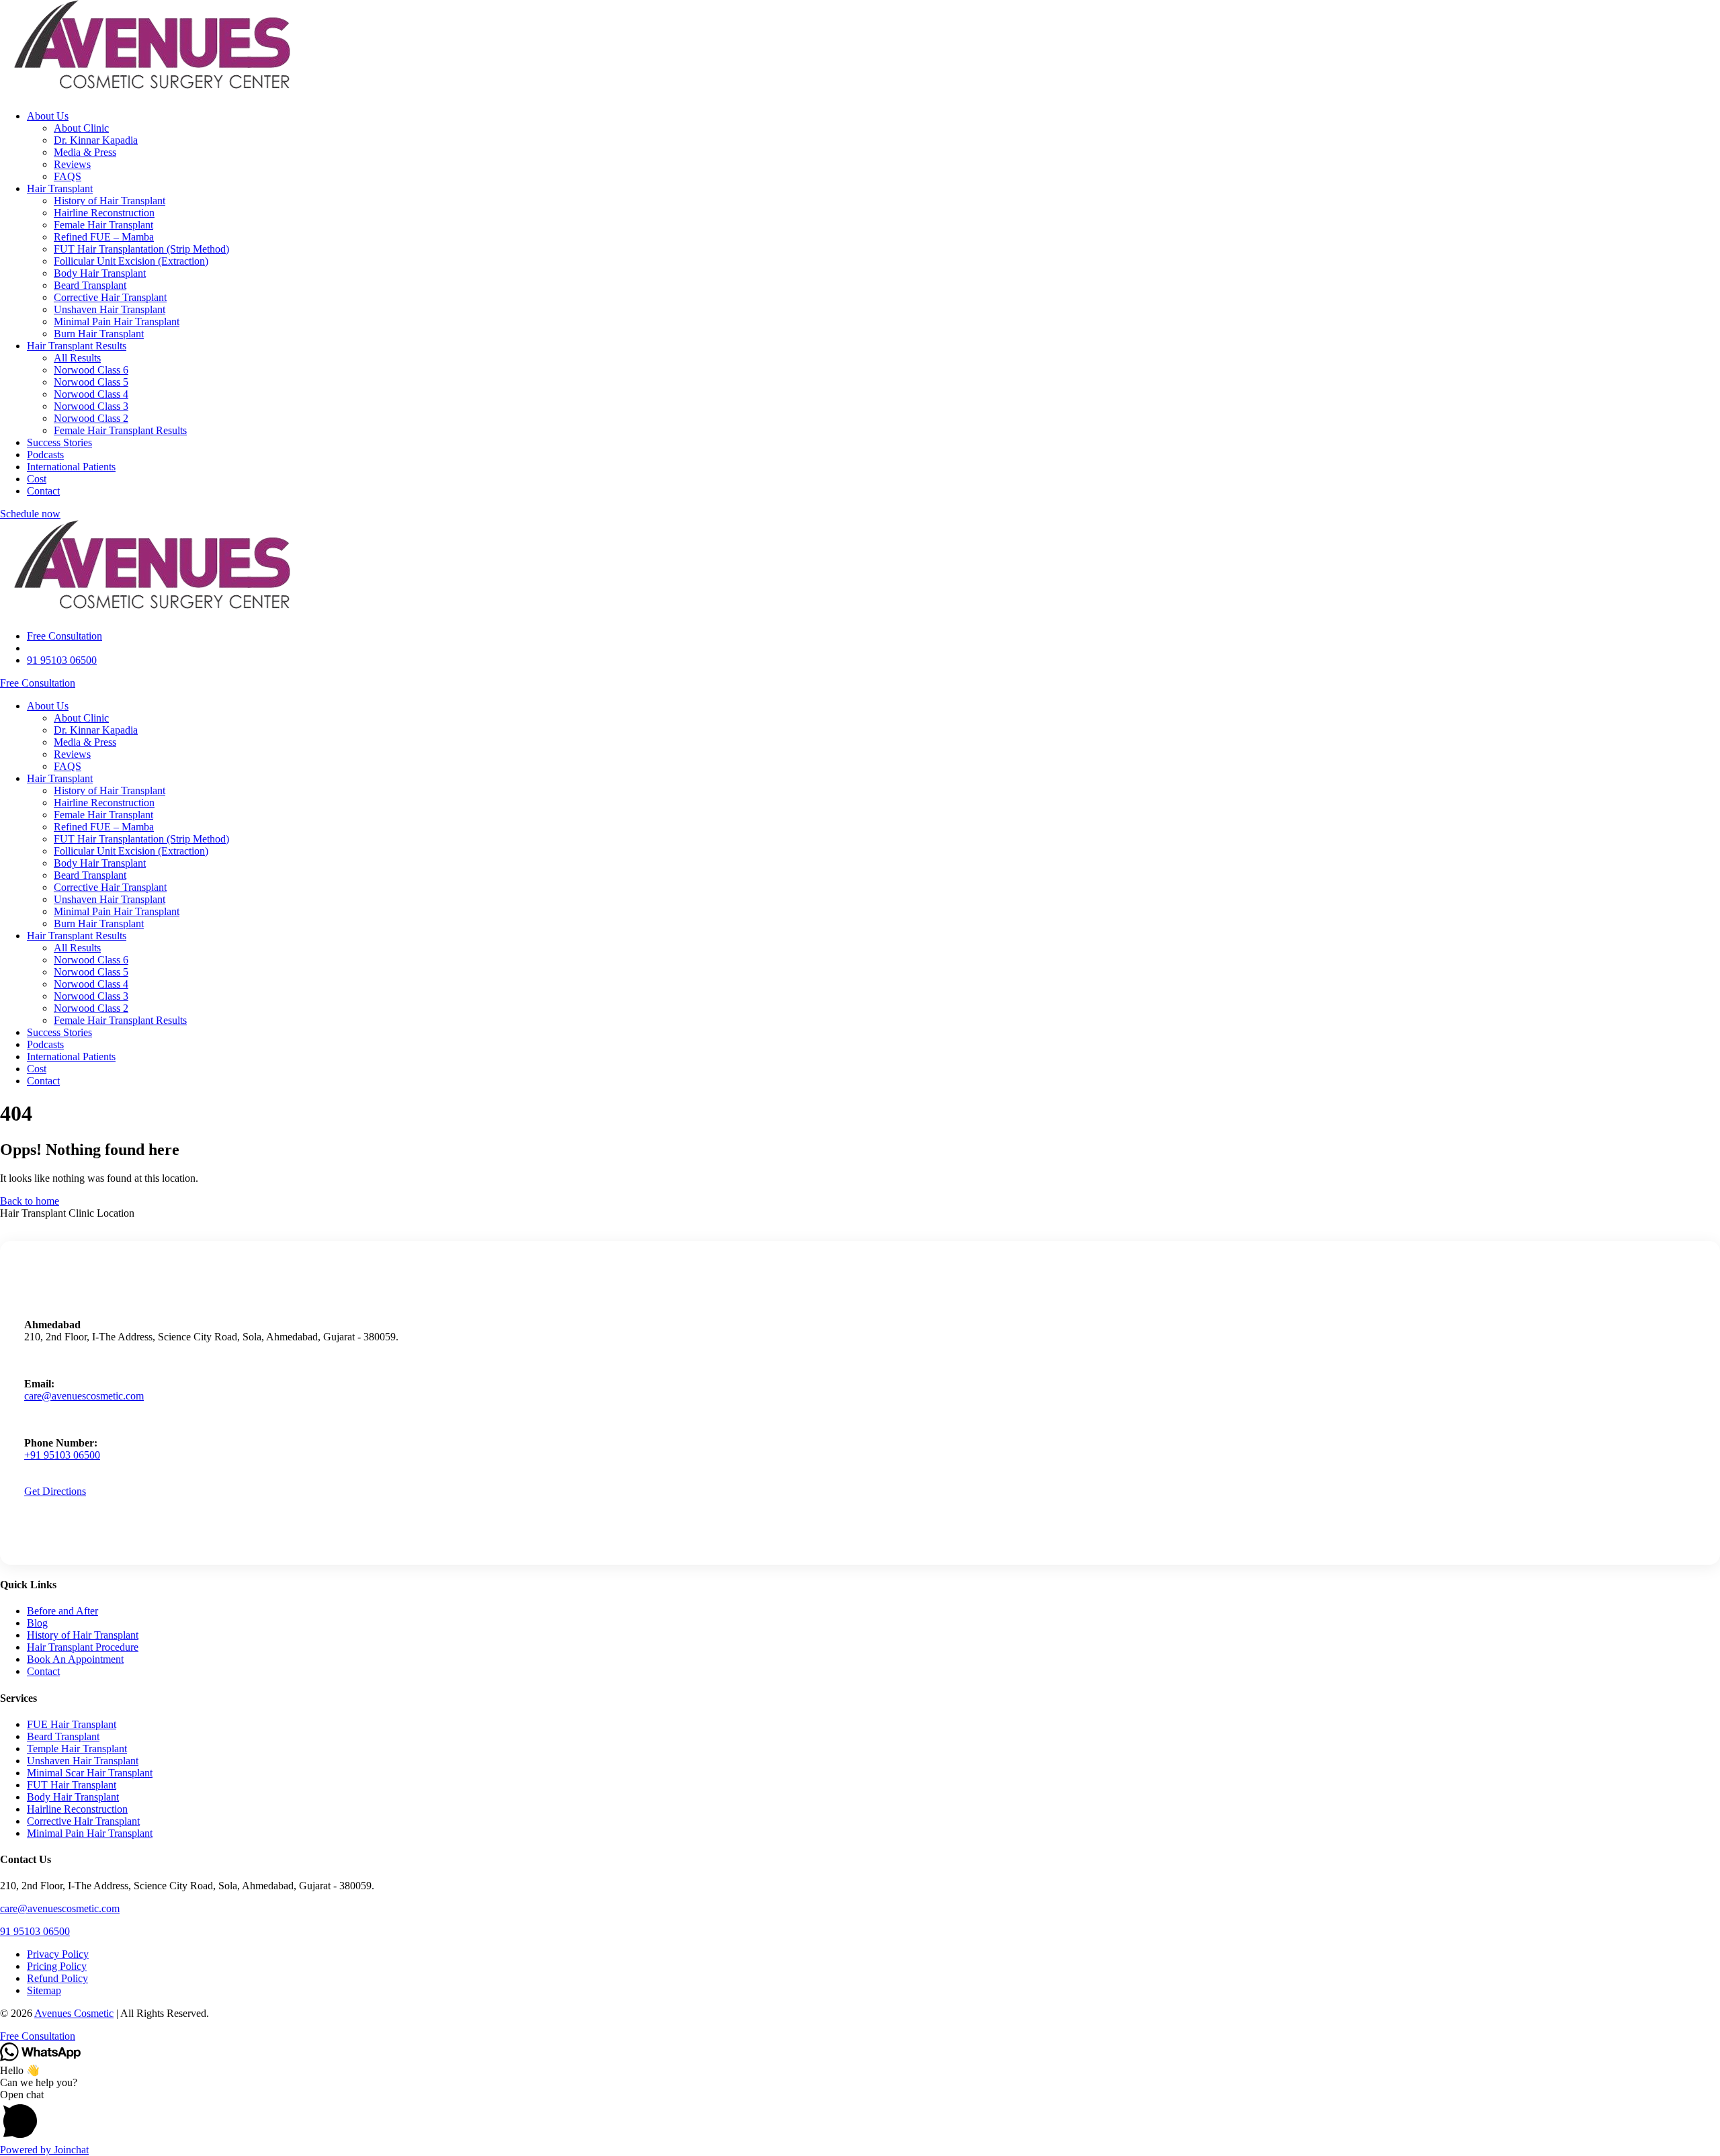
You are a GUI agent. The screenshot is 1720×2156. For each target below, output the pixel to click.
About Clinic (81, 128)
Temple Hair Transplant (77, 1749)
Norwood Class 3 (91, 406)
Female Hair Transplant (103, 225)
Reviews (72, 164)
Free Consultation (38, 683)
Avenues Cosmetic (74, 2013)
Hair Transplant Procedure (83, 1647)
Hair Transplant (60, 188)
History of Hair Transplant (110, 201)
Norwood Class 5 (91, 382)
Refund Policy (57, 1978)
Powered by (44, 2150)
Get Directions (55, 1491)
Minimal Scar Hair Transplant (90, 1773)
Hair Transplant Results (77, 346)
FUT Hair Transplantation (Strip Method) (141, 249)
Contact (43, 491)
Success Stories (59, 442)
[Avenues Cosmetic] (152, 93)
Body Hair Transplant (100, 273)
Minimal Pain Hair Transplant (117, 321)
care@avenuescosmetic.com (84, 1396)
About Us (48, 116)
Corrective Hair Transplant (110, 297)
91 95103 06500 (35, 1931)
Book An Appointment (75, 1659)
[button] (860, 2116)
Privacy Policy (58, 1954)
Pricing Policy (57, 1966)
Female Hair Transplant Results (120, 430)
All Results (77, 358)
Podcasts (45, 455)
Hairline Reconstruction (104, 213)
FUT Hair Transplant (72, 1785)
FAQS (68, 176)
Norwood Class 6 (91, 370)
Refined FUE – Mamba (104, 237)
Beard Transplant (90, 285)
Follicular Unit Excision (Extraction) (131, 261)
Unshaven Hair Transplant (110, 309)
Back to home (30, 1201)
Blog (37, 1623)
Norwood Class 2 (91, 418)
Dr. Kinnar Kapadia (96, 140)
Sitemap (44, 1990)
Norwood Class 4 (91, 394)
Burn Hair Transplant (99, 334)
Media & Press (85, 152)
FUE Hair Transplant (72, 1724)
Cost (37, 479)
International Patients (71, 467)
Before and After (62, 1611)
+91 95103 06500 (62, 1455)
